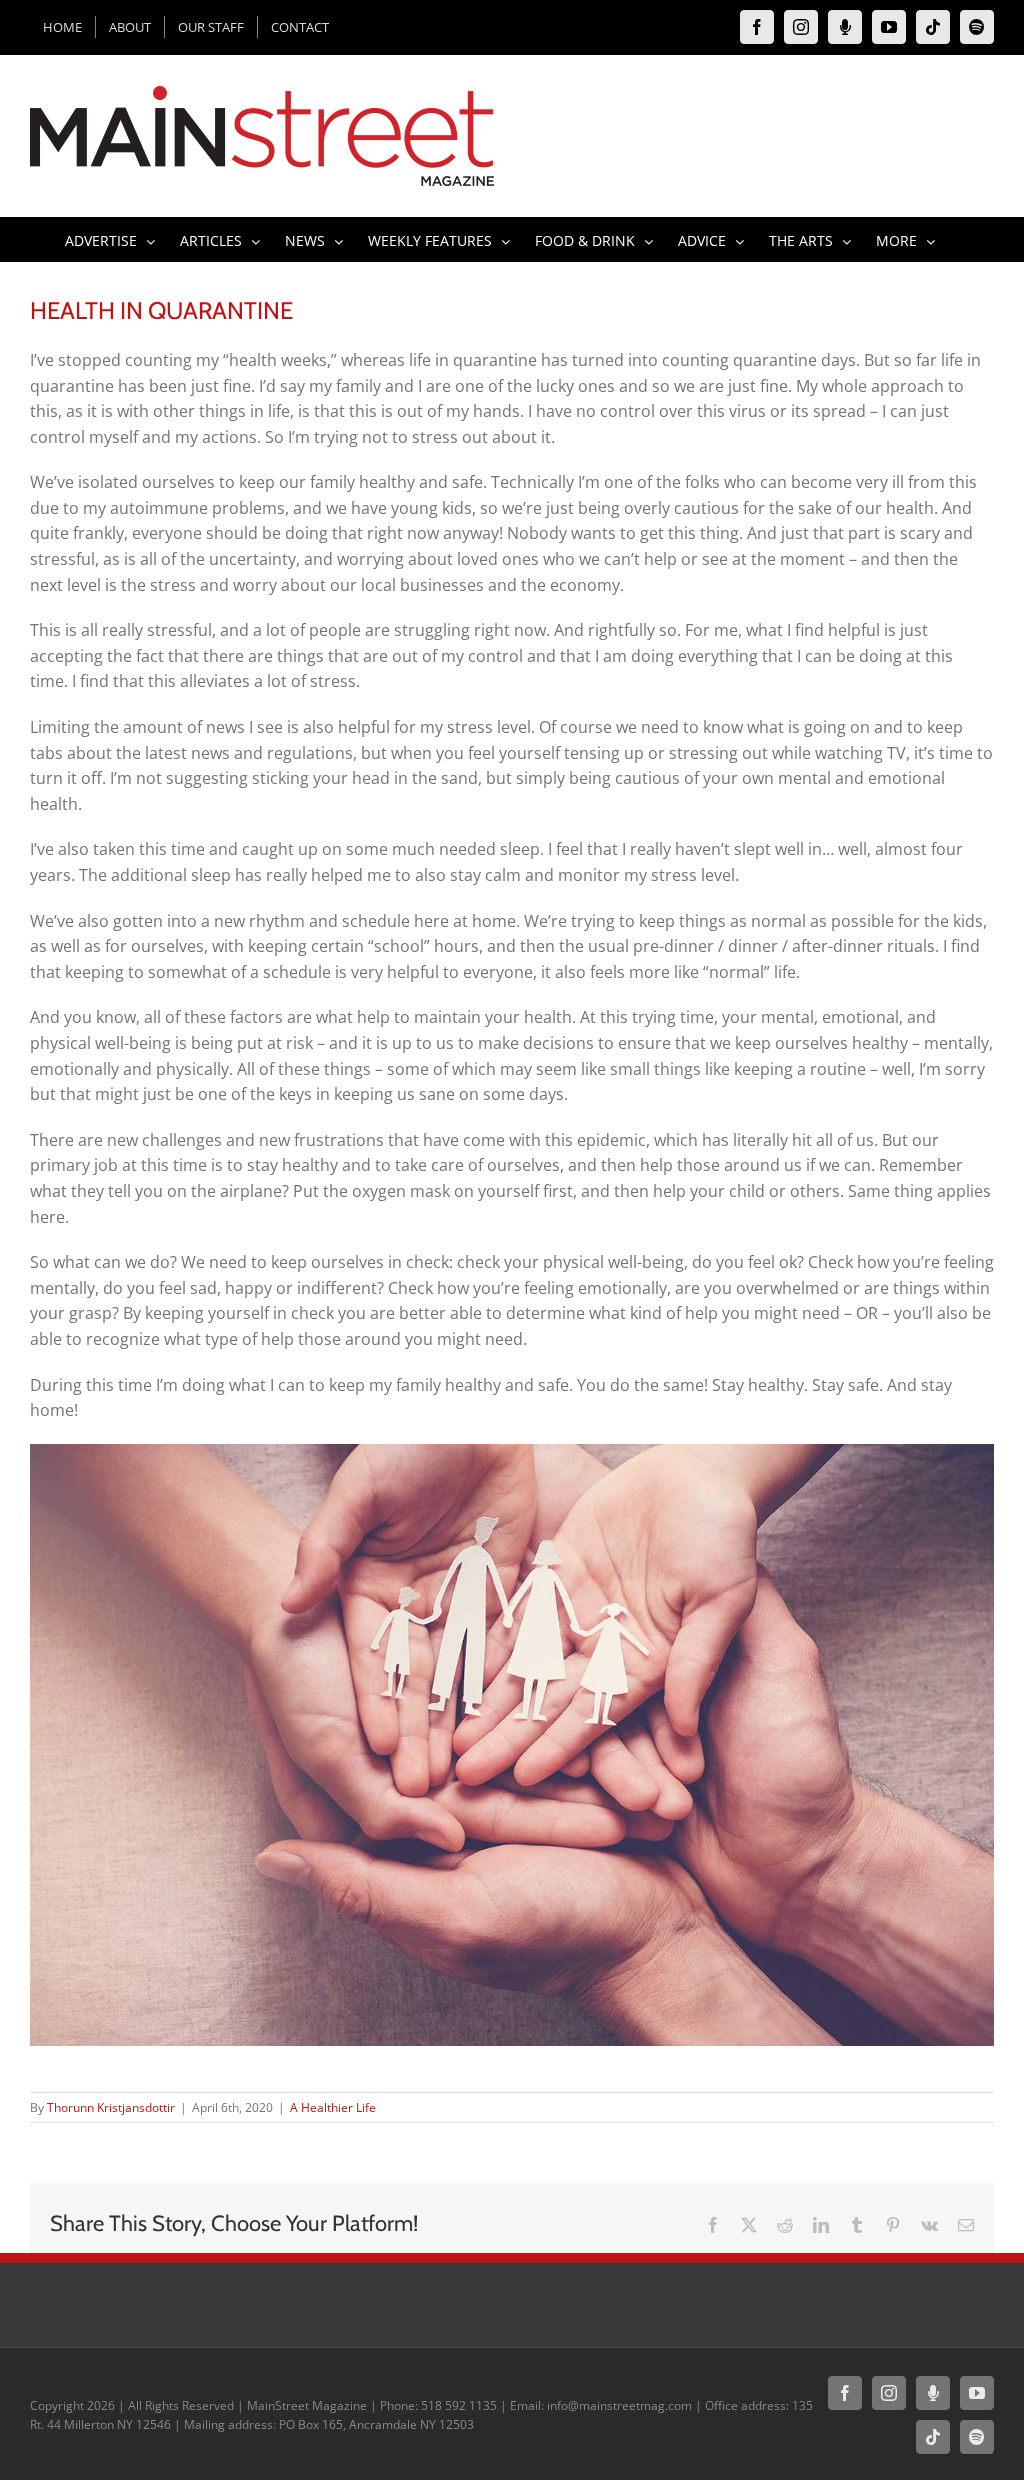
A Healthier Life (333, 2107)
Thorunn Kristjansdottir (111, 2107)
